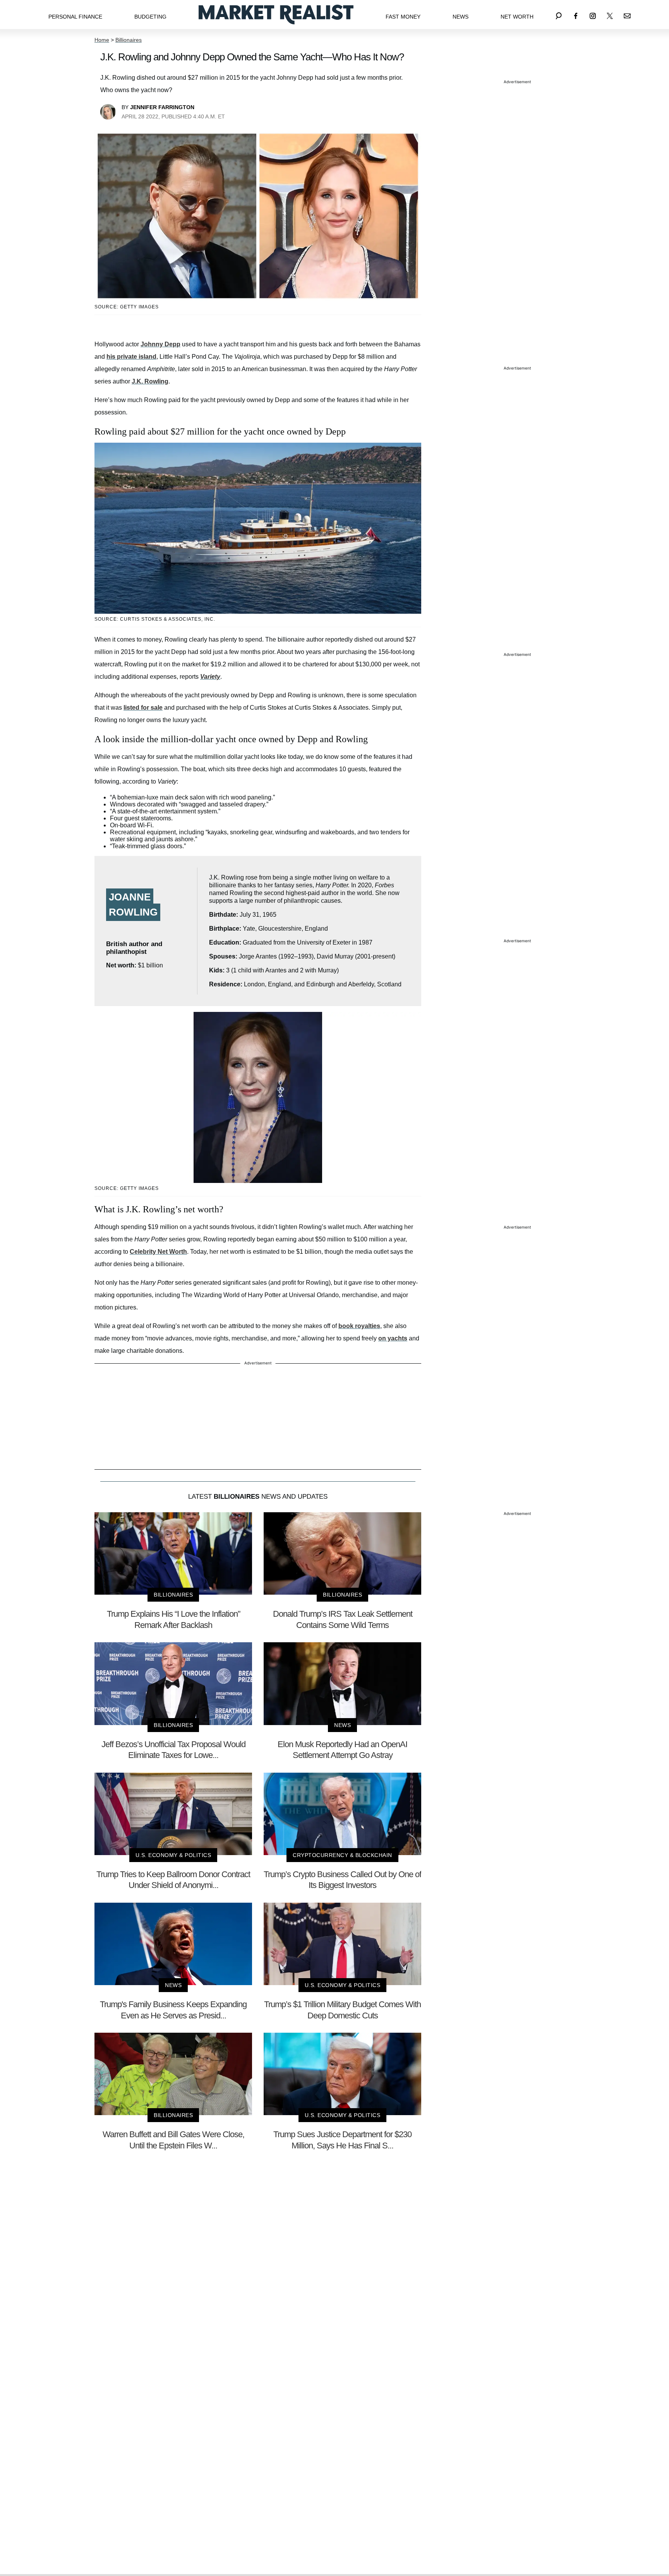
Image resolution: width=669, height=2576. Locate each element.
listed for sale (143, 708)
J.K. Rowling (150, 381)
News (461, 17)
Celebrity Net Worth (158, 1252)
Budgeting (150, 17)
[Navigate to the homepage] (276, 15)
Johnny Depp (160, 344)
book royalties (359, 1326)
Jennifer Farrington (162, 107)
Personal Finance (75, 17)
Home (102, 40)
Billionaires (129, 40)
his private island (131, 357)
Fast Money (403, 17)
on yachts (393, 1338)
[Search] (559, 15)
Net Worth (517, 17)
